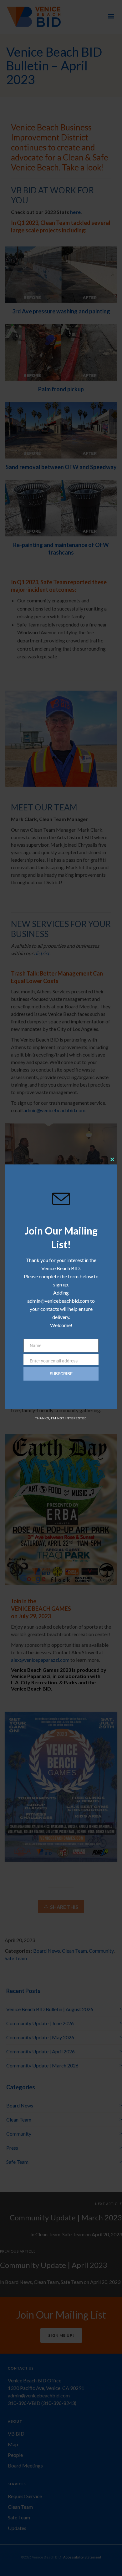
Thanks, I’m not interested (61, 1418)
